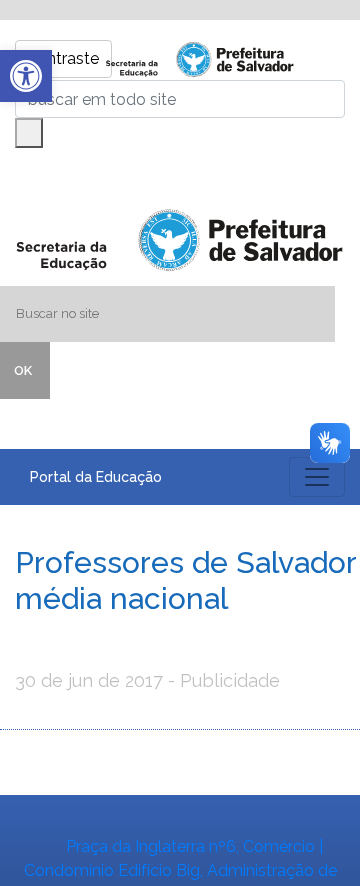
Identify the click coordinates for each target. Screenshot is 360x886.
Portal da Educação (96, 477)
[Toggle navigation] (317, 477)
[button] (26, 76)
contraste (63, 58)
